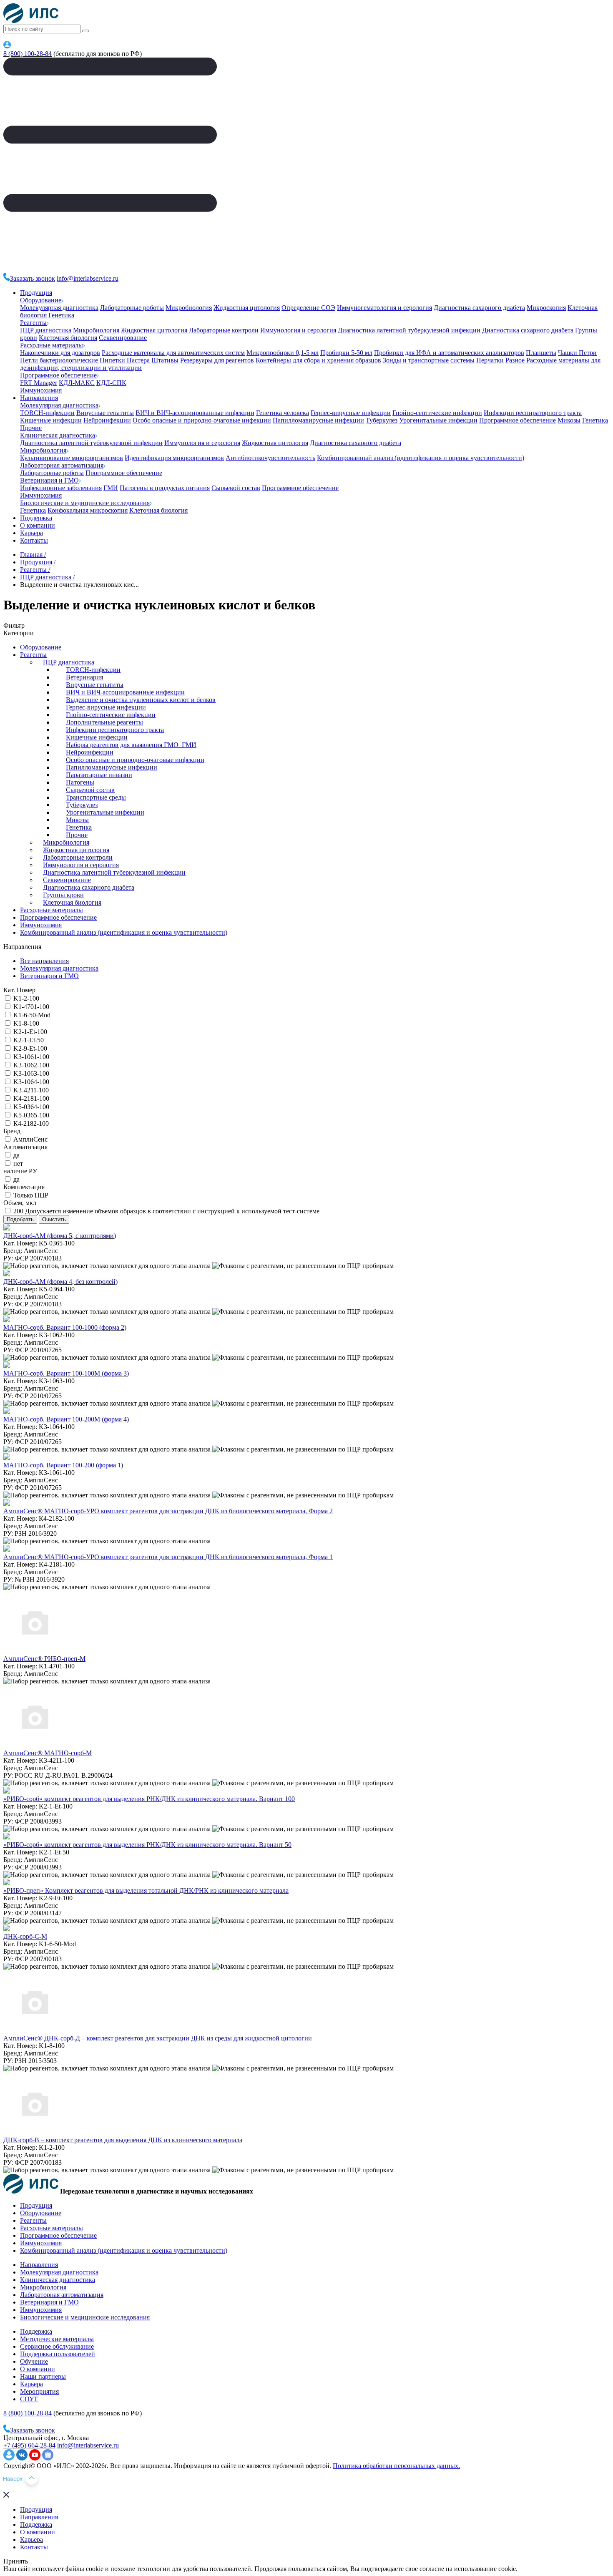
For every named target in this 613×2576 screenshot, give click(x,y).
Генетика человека (283, 413)
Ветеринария (84, 677)
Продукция (36, 293)
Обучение (34, 2361)
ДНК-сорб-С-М (25, 1936)
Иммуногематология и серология (384, 308)
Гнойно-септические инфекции (437, 413)
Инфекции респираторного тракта (533, 413)
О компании (38, 525)
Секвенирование (123, 338)
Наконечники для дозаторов (60, 353)
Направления (39, 398)
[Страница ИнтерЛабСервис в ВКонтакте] (23, 2458)
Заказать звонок (33, 278)
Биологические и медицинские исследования (85, 503)
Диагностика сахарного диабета (479, 308)
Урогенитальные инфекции (438, 420)
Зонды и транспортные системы (429, 360)
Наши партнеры (43, 2376)
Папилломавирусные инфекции (318, 420)
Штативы (165, 360)
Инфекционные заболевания (61, 488)
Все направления (44, 961)
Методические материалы (57, 2339)
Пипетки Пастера (125, 360)
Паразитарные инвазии (99, 775)
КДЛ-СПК (111, 383)
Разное (515, 360)
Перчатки (490, 360)
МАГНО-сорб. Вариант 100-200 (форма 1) (63, 1465)
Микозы (569, 420)
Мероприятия (39, 2391)
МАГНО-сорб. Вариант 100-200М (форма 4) (66, 1419)
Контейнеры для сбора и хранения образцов (318, 360)
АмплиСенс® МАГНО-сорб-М (48, 1753)
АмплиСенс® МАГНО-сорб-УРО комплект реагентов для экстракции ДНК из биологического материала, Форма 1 (168, 1557)
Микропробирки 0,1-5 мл (283, 353)
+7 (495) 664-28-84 (29, 2445)
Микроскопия (546, 308)
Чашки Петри (577, 353)
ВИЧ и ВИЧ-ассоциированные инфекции (195, 413)
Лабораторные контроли (224, 330)
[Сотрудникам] (7, 46)
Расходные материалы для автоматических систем (173, 353)
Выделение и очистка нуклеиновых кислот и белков (141, 700)
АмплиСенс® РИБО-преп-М (44, 1659)
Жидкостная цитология (247, 308)
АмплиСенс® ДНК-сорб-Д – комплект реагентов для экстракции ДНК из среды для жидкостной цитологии (158, 2038)
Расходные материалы (52, 345)
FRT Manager (39, 383)
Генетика (61, 315)
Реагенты (33, 323)
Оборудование (41, 300)
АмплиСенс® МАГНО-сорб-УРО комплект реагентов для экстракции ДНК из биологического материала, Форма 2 (168, 1511)
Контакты (34, 540)
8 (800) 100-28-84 (28, 54)
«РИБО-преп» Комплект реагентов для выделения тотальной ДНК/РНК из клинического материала (146, 1890)
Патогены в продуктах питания (165, 488)
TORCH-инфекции (47, 413)
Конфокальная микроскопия (88, 510)
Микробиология (189, 308)
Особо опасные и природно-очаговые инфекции (202, 420)
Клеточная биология (68, 338)
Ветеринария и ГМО (49, 480)
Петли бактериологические (59, 360)
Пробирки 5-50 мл (346, 353)
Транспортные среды (96, 797)
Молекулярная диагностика (59, 308)
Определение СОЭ (308, 308)
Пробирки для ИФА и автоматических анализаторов (449, 353)
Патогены (80, 782)
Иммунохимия (41, 390)
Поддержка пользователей (58, 2354)
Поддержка (36, 518)
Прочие (31, 428)
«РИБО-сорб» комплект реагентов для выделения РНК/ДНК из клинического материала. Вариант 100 (149, 1799)
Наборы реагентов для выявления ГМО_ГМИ (131, 745)
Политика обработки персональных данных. (396, 2466)
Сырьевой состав (236, 488)
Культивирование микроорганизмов (72, 458)
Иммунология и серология (298, 330)
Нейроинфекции (107, 420)
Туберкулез (382, 420)
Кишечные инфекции (51, 420)
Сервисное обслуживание (57, 2346)
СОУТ (29, 2399)
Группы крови (63, 895)
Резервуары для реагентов (217, 360)
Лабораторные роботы (132, 308)
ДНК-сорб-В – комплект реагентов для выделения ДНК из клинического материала (123, 2140)
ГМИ (111, 488)
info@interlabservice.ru (88, 278)
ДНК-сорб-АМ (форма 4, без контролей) (60, 1282)
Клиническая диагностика (58, 435)
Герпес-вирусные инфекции (351, 413)
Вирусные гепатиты (105, 413)
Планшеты (541, 353)
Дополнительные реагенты (104, 722)
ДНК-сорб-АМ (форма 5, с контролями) (60, 1236)
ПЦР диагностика (46, 330)
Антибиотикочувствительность (270, 458)
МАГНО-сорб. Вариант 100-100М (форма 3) (66, 1373)
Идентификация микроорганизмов (174, 458)
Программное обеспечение (58, 375)
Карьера (31, 533)
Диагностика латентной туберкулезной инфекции (409, 330)
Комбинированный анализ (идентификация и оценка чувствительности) (421, 458)
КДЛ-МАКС (77, 383)
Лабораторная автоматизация (62, 465)
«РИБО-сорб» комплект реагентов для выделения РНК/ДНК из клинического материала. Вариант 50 (147, 1845)
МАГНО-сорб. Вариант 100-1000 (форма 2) (65, 1327)
